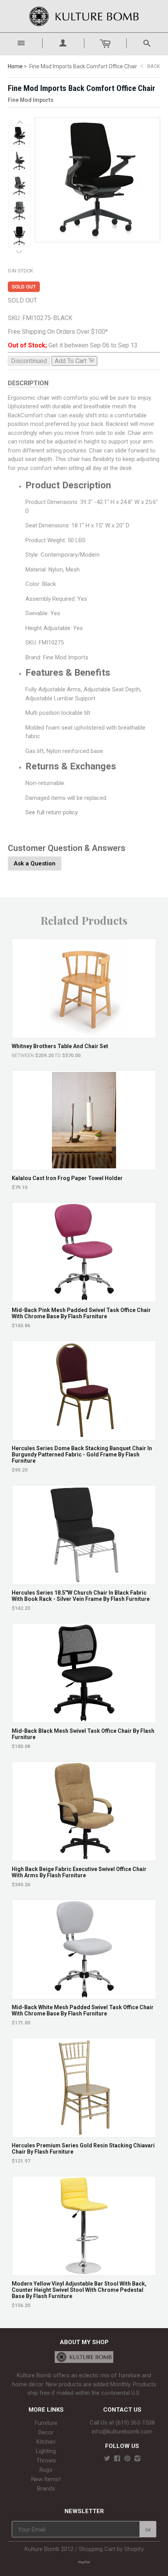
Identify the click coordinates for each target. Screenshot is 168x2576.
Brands (46, 2489)
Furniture (46, 2423)
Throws (46, 2460)
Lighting (46, 2451)
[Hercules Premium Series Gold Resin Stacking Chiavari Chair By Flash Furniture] (84, 2134)
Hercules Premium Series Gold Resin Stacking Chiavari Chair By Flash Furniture (83, 2149)
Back (154, 66)
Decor (46, 2432)
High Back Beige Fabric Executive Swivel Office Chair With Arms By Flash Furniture (79, 1872)
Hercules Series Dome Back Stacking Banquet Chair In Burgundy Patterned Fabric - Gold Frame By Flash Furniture (82, 1454)
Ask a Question (35, 863)
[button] (19, 122)
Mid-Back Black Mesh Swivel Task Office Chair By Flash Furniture (83, 1734)
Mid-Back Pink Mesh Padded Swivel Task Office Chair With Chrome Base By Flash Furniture (81, 1313)
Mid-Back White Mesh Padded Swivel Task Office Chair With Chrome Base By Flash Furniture (83, 2010)
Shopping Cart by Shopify (111, 2549)
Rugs (46, 2470)
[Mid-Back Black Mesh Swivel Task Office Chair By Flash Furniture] (84, 1719)
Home (15, 66)
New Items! (46, 2479)
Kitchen (46, 2442)
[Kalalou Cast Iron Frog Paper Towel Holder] (84, 1166)
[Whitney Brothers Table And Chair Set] (84, 1034)
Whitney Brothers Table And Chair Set (60, 1046)
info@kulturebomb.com (122, 2432)
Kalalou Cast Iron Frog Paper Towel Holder (67, 1178)
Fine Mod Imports (31, 100)
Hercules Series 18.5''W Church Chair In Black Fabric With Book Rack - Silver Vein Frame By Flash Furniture (81, 1596)
